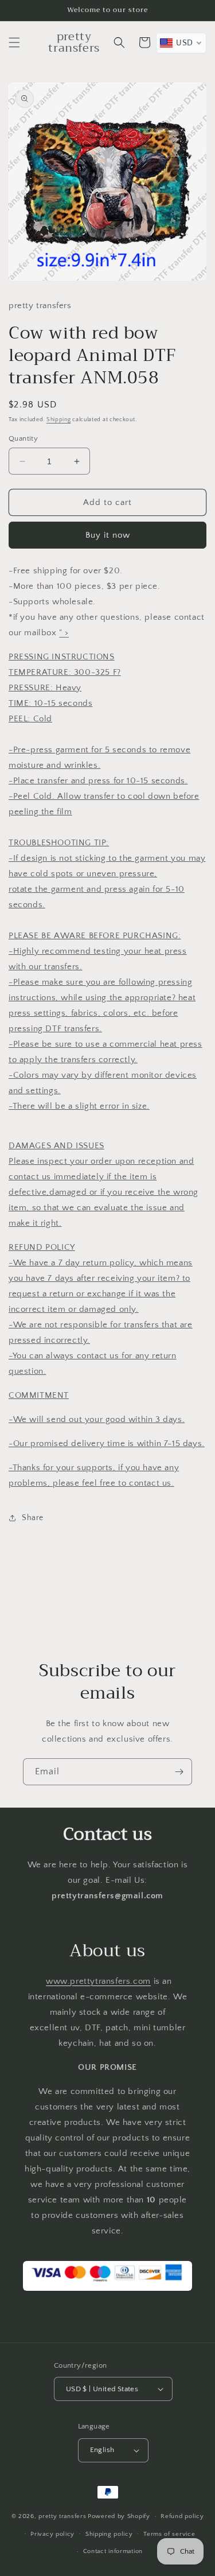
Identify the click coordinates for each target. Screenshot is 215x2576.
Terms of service (169, 2534)
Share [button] (33, 1518)
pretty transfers (62, 2516)
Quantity (23, 438)
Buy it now (108, 535)
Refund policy (182, 2516)
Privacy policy (52, 2534)
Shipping (59, 420)
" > (64, 633)
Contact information (113, 2551)
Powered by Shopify (119, 2516)
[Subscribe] (179, 1772)
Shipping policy (109, 2534)
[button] (14, 42)
